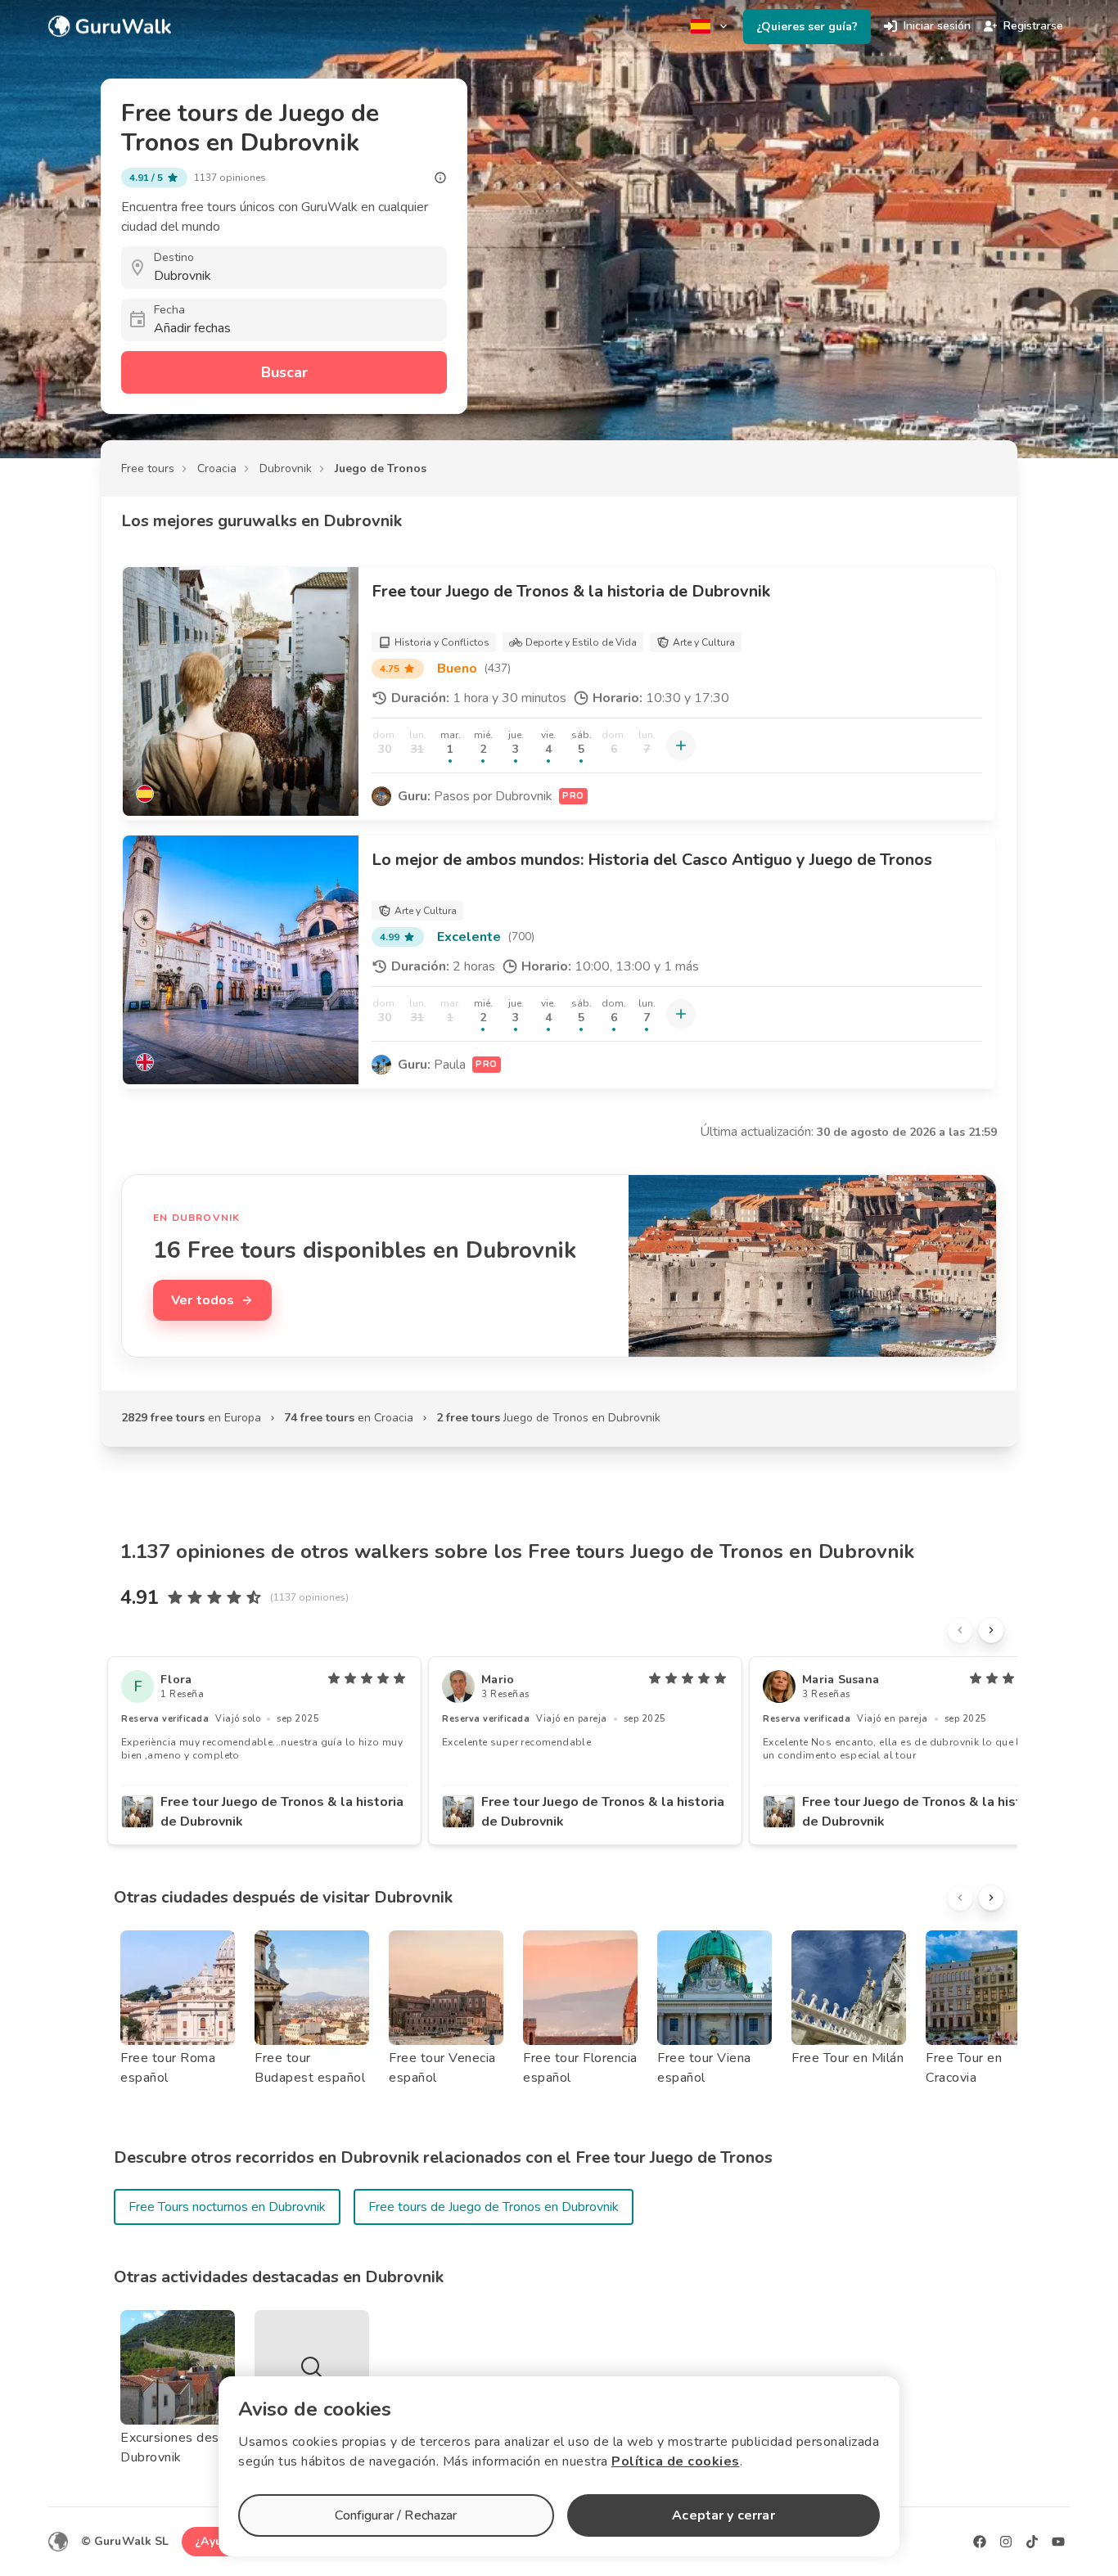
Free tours (148, 468)
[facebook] (980, 2542)
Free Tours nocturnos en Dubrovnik (227, 2207)
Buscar (284, 372)
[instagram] (1006, 2542)
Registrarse (1033, 26)
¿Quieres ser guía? (807, 27)
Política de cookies (676, 2461)
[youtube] (1058, 2542)
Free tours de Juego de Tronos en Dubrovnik (494, 2207)
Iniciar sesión (937, 26)
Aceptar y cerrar (723, 2515)
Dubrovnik (286, 468)
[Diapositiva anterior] (960, 1630)
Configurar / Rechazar (396, 2515)
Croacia (217, 468)
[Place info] (440, 178)
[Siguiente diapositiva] (991, 1630)
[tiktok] (1032, 2542)
